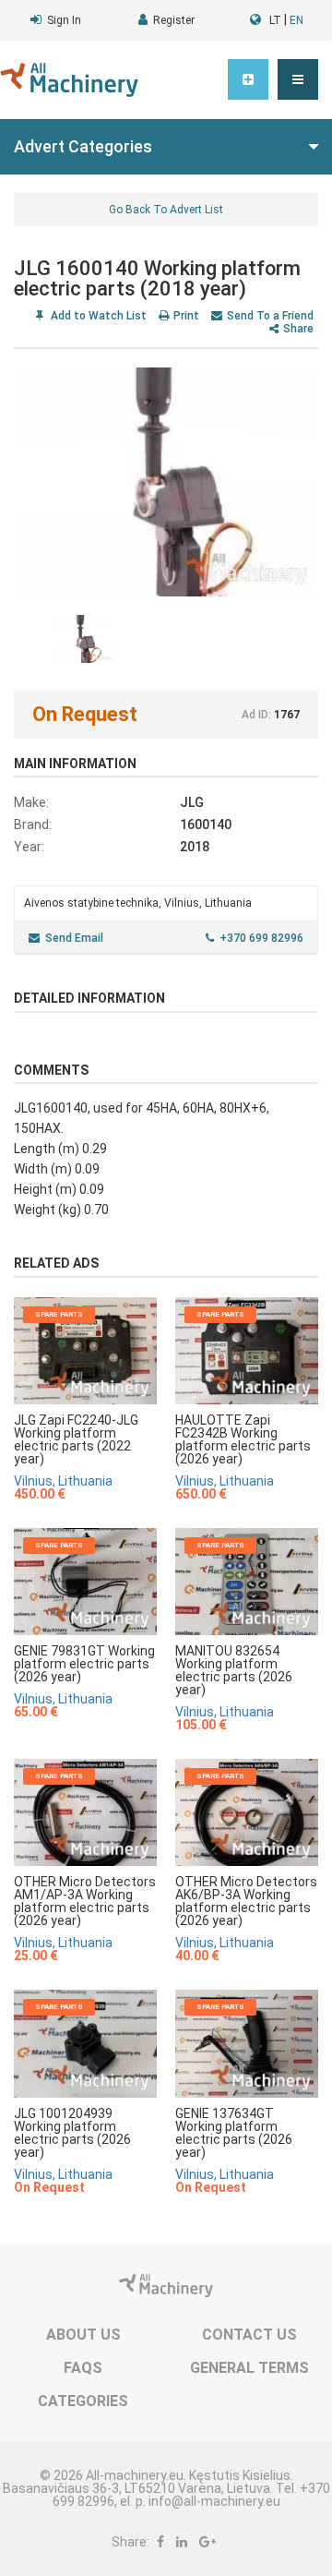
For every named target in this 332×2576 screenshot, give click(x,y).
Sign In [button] (64, 20)
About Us (83, 2335)
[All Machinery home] (69, 80)
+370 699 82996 (261, 938)
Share (298, 329)
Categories (83, 2401)
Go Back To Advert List (166, 210)
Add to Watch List (97, 316)
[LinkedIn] (182, 2542)
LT (275, 20)
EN (296, 20)
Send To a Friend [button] (270, 316)
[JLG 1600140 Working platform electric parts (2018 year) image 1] (166, 482)
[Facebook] (160, 2542)
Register (174, 20)
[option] (166, 482)
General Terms (249, 2368)
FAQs (83, 2368)
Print (186, 316)
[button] (298, 79)
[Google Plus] (207, 2542)
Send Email (74, 938)
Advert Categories (83, 146)
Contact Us (249, 2335)
